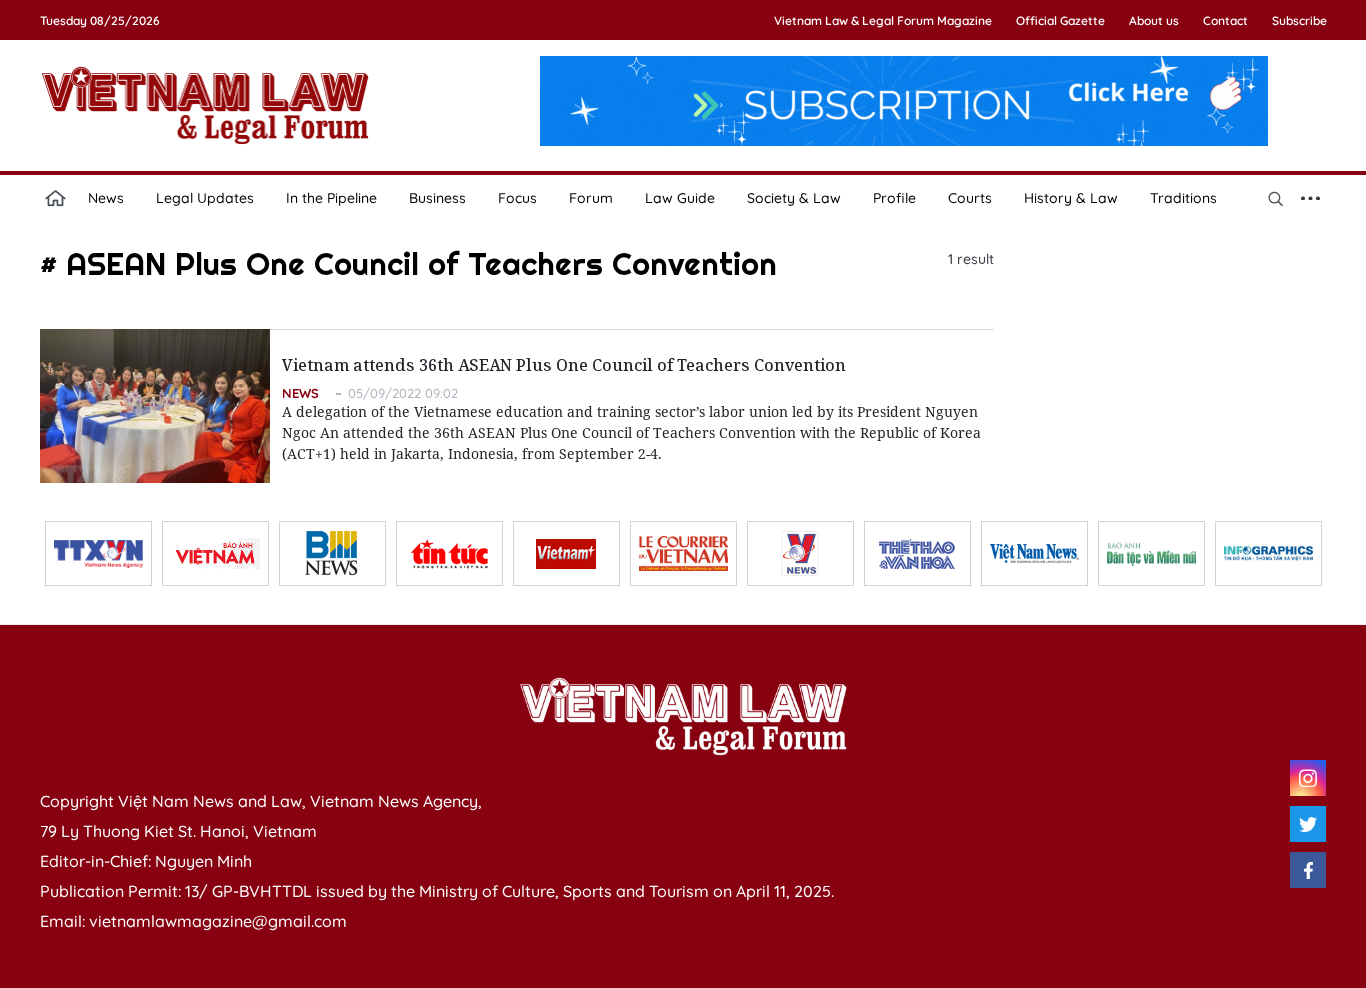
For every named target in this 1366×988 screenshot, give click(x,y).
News (106, 198)
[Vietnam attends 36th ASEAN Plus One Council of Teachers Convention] (155, 406)
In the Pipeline (331, 198)
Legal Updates (205, 198)
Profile (894, 198)
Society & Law (794, 198)
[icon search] (1276, 198)
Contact (1225, 20)
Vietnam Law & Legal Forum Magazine (883, 20)
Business (437, 198)
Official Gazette (1060, 20)
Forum (591, 198)
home (56, 198)
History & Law (1071, 198)
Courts (970, 198)
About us (1154, 20)
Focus (517, 198)
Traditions (1183, 198)
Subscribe (1299, 20)
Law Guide (680, 198)
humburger (1311, 198)
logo (205, 105)
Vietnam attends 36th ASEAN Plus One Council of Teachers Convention (564, 365)
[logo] (683, 716)
